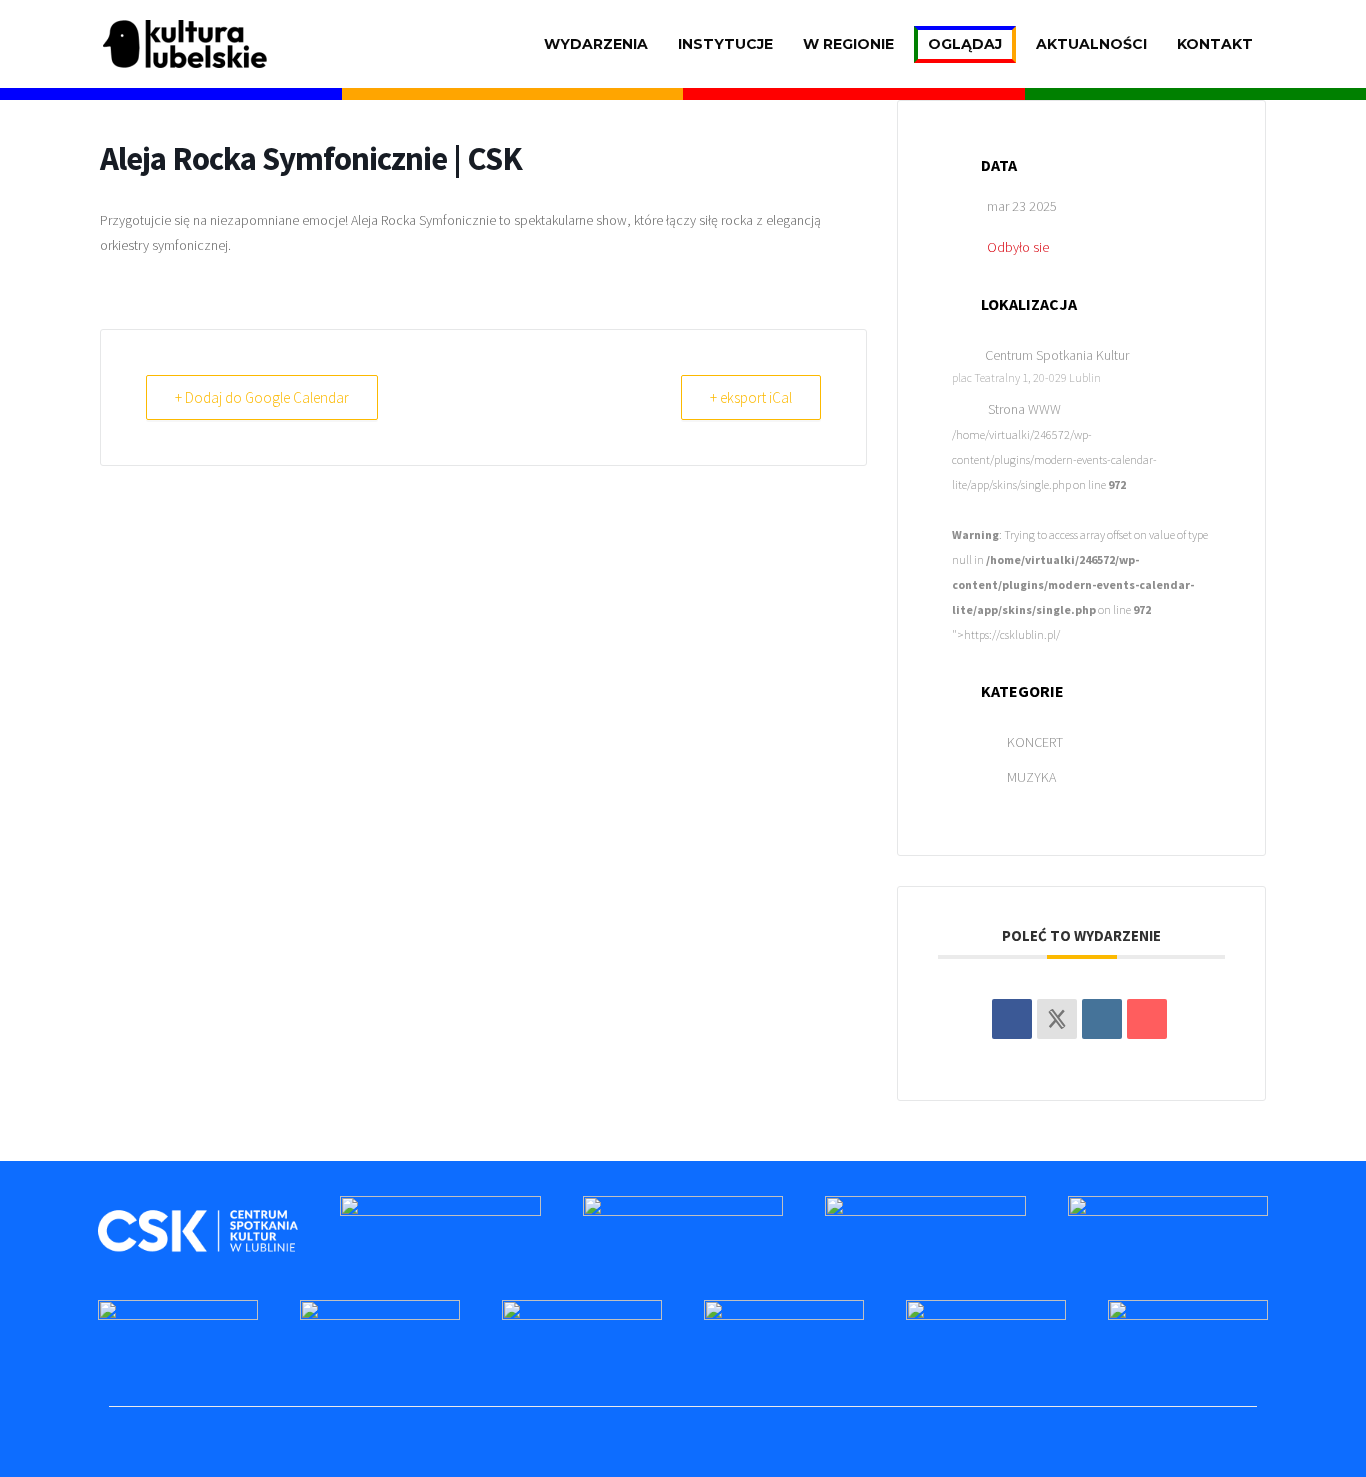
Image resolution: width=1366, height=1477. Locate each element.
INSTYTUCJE (725, 44)
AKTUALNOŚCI (1091, 44)
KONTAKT (1215, 44)
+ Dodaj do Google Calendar (262, 397)
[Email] (1147, 1019)
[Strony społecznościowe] (1057, 1019)
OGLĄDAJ (965, 44)
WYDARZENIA (596, 44)
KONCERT (1035, 742)
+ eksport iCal (751, 397)
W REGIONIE (848, 44)
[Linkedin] (1102, 1019)
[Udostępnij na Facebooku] (1012, 1019)
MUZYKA (1031, 777)
